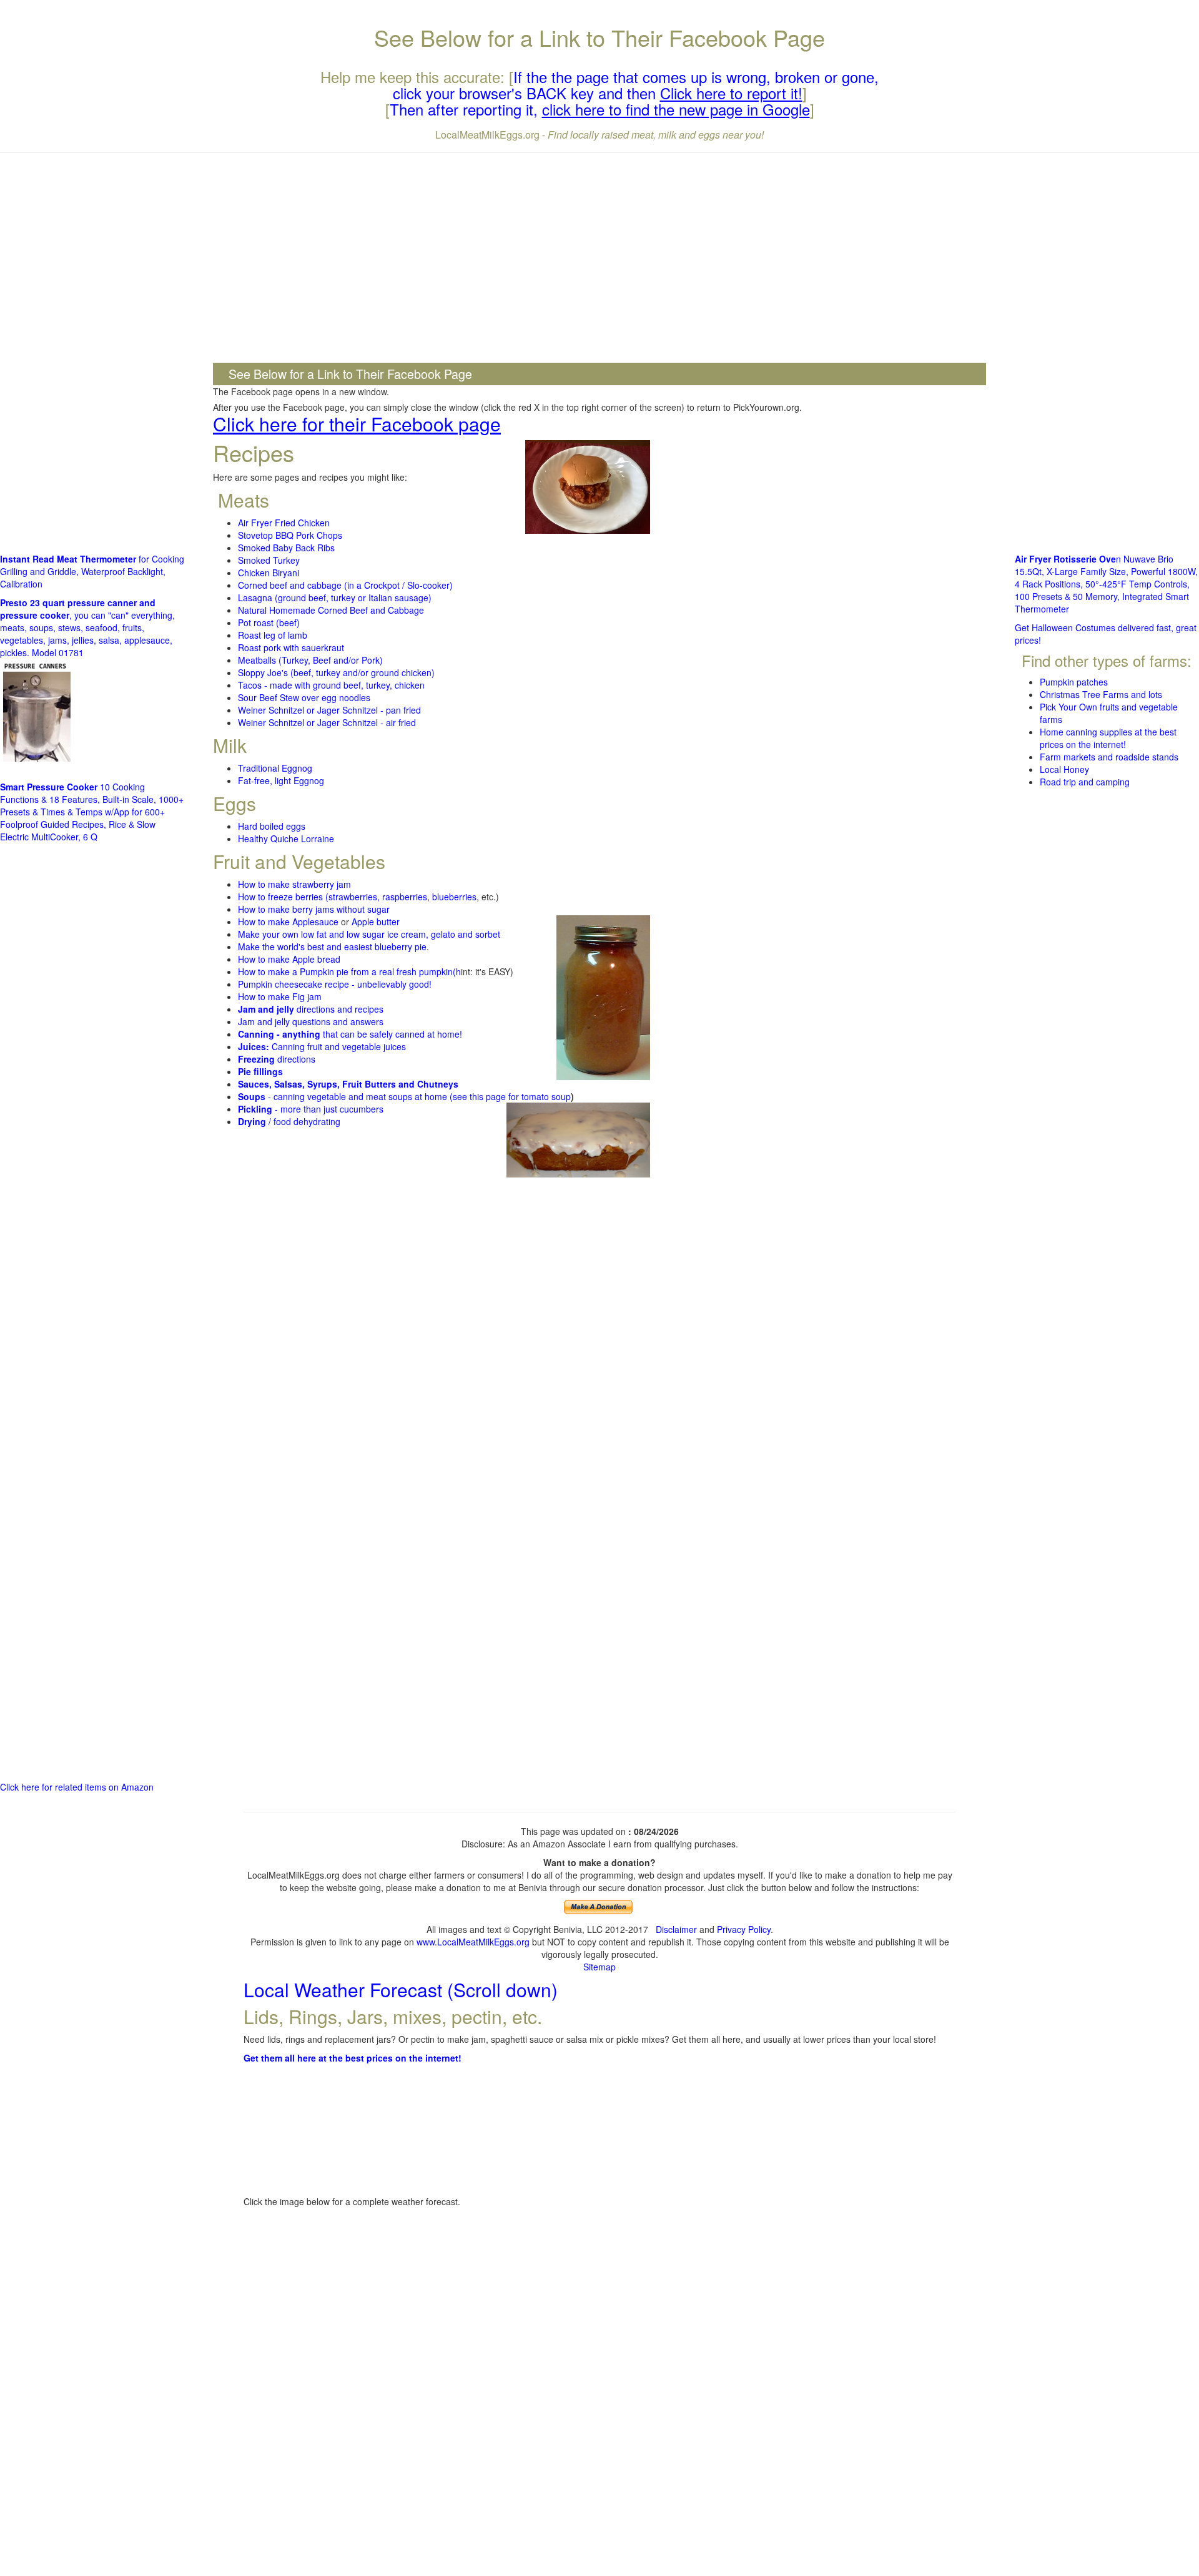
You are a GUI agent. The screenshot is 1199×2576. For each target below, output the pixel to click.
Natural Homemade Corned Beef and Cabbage (331, 610)
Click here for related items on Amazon (77, 1787)
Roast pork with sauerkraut (291, 647)
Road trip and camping (1085, 782)
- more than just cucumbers (311, 1109)
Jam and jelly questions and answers (311, 1021)
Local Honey (1064, 769)
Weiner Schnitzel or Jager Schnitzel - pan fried (329, 710)
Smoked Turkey (269, 560)
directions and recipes (311, 1009)
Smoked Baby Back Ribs (286, 548)
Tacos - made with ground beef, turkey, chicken (331, 685)
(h (457, 971)
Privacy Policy (744, 1929)
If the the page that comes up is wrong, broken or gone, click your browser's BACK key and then (636, 85)
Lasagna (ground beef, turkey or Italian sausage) (335, 597)
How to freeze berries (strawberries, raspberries (333, 897)
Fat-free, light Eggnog (281, 780)
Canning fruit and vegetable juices (322, 1046)
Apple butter (376, 922)
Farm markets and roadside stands (1109, 757)
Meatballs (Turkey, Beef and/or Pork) (310, 660)
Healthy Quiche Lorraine (286, 838)
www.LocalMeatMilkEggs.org (473, 1942)
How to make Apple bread (289, 959)
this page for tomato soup (520, 1096)
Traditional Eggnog (275, 768)
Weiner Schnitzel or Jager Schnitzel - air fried (327, 722)
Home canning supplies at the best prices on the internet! (1108, 738)
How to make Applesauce (288, 922)
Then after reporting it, (600, 109)
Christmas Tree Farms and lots (1101, 694)
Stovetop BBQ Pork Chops (290, 535)
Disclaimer (676, 1929)
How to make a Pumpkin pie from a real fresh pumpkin (345, 971)
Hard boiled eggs (272, 826)
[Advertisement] (599, 253)
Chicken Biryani (269, 573)
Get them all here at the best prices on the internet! (353, 2058)
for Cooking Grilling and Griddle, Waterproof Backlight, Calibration (92, 571)
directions (277, 1059)
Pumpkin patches (1074, 682)
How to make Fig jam (280, 996)
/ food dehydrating (289, 1121)
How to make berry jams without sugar (314, 909)
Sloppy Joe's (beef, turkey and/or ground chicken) (336, 672)
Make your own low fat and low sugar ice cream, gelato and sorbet (369, 934)
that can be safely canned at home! (350, 1034)
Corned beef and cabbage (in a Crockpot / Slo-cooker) (345, 585)
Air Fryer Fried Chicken (284, 523)
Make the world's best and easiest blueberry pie (332, 946)
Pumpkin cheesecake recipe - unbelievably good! (335, 984)
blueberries (454, 897)
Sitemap (599, 1967)
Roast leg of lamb (273, 635)
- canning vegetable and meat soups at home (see (354, 1096)
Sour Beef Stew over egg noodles (304, 697)
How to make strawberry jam (294, 884)
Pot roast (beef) (269, 622)
